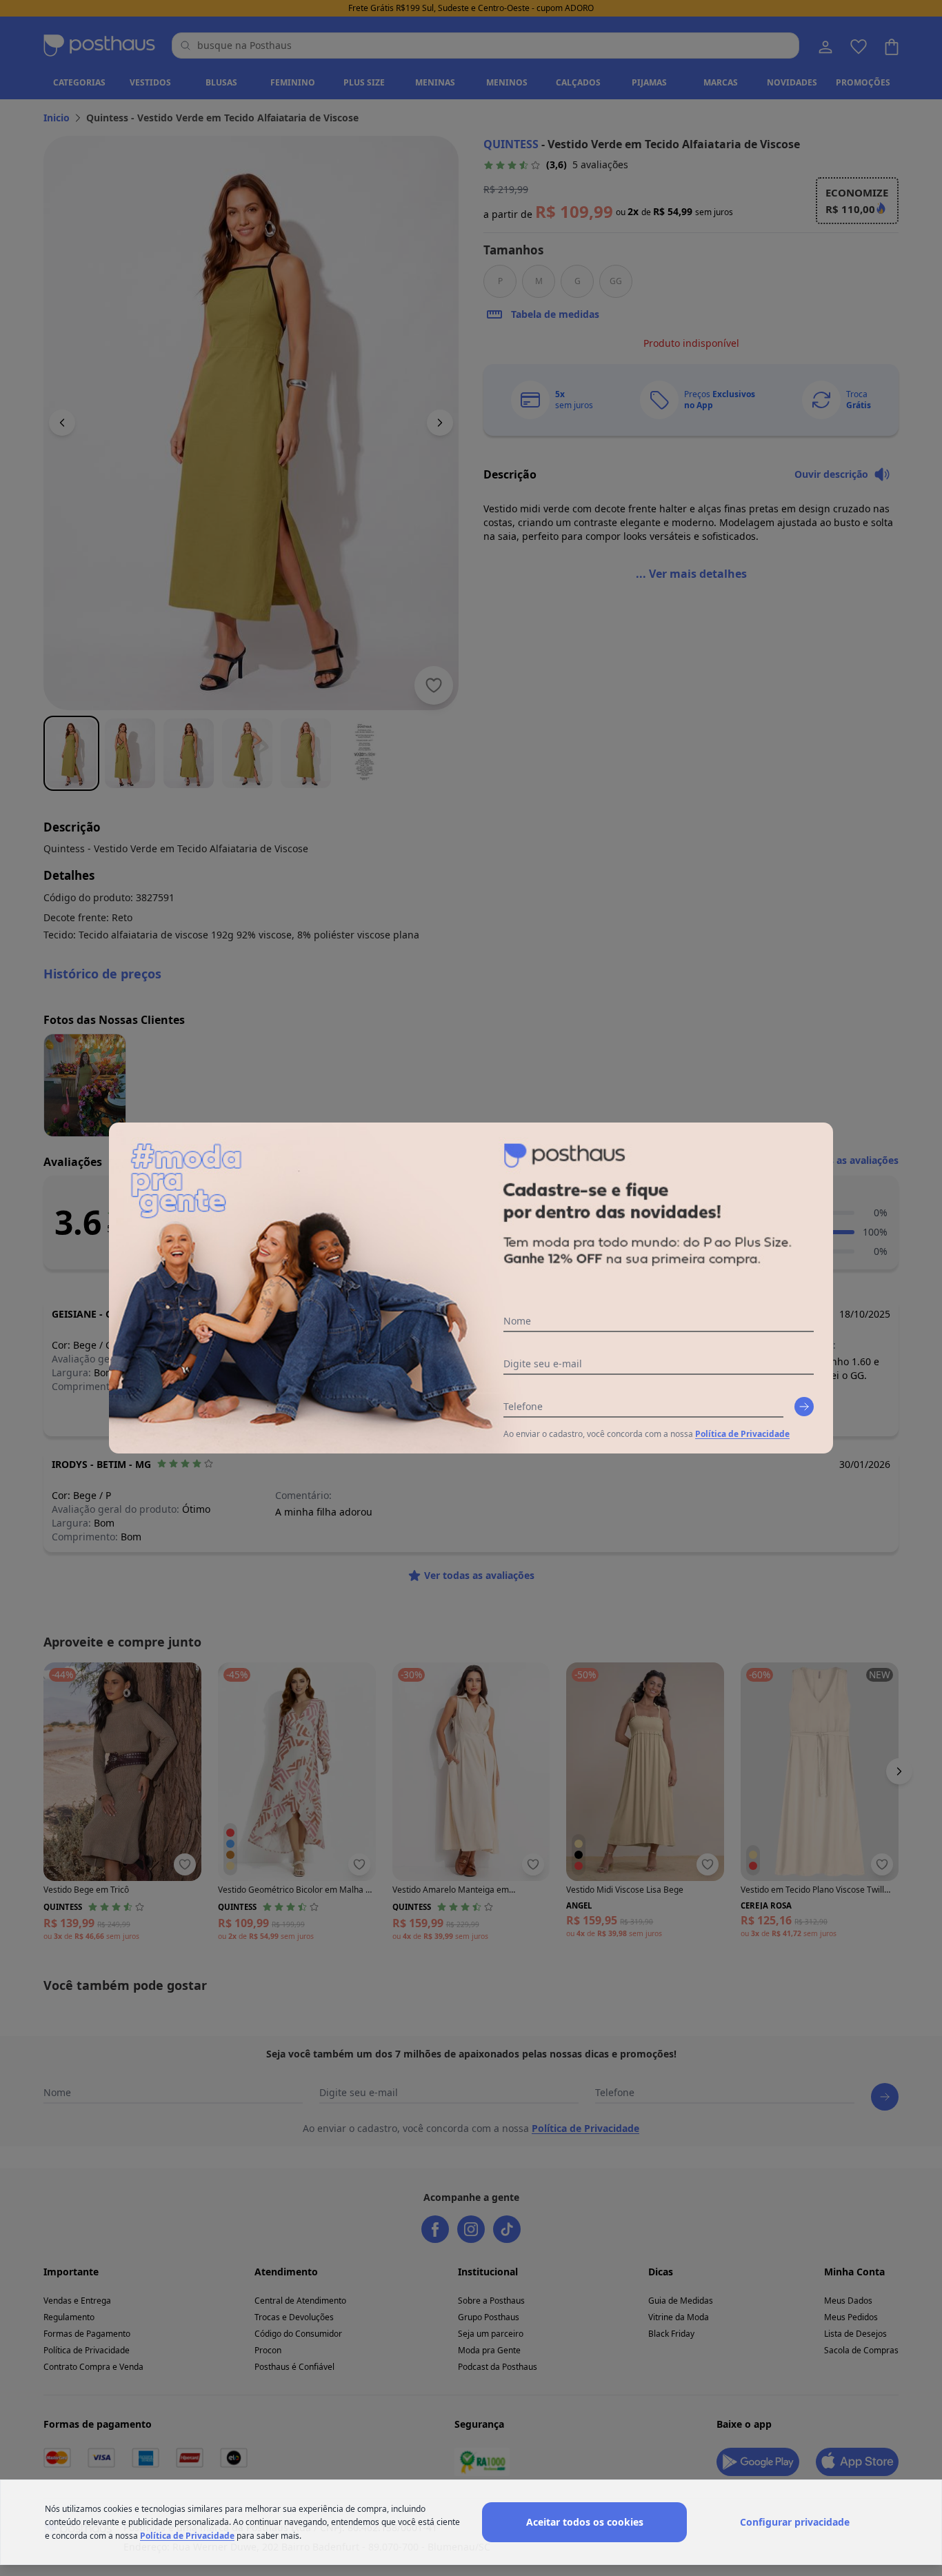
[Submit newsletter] (804, 1407)
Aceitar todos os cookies (585, 2522)
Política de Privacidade (742, 1434)
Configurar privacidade (795, 2522)
